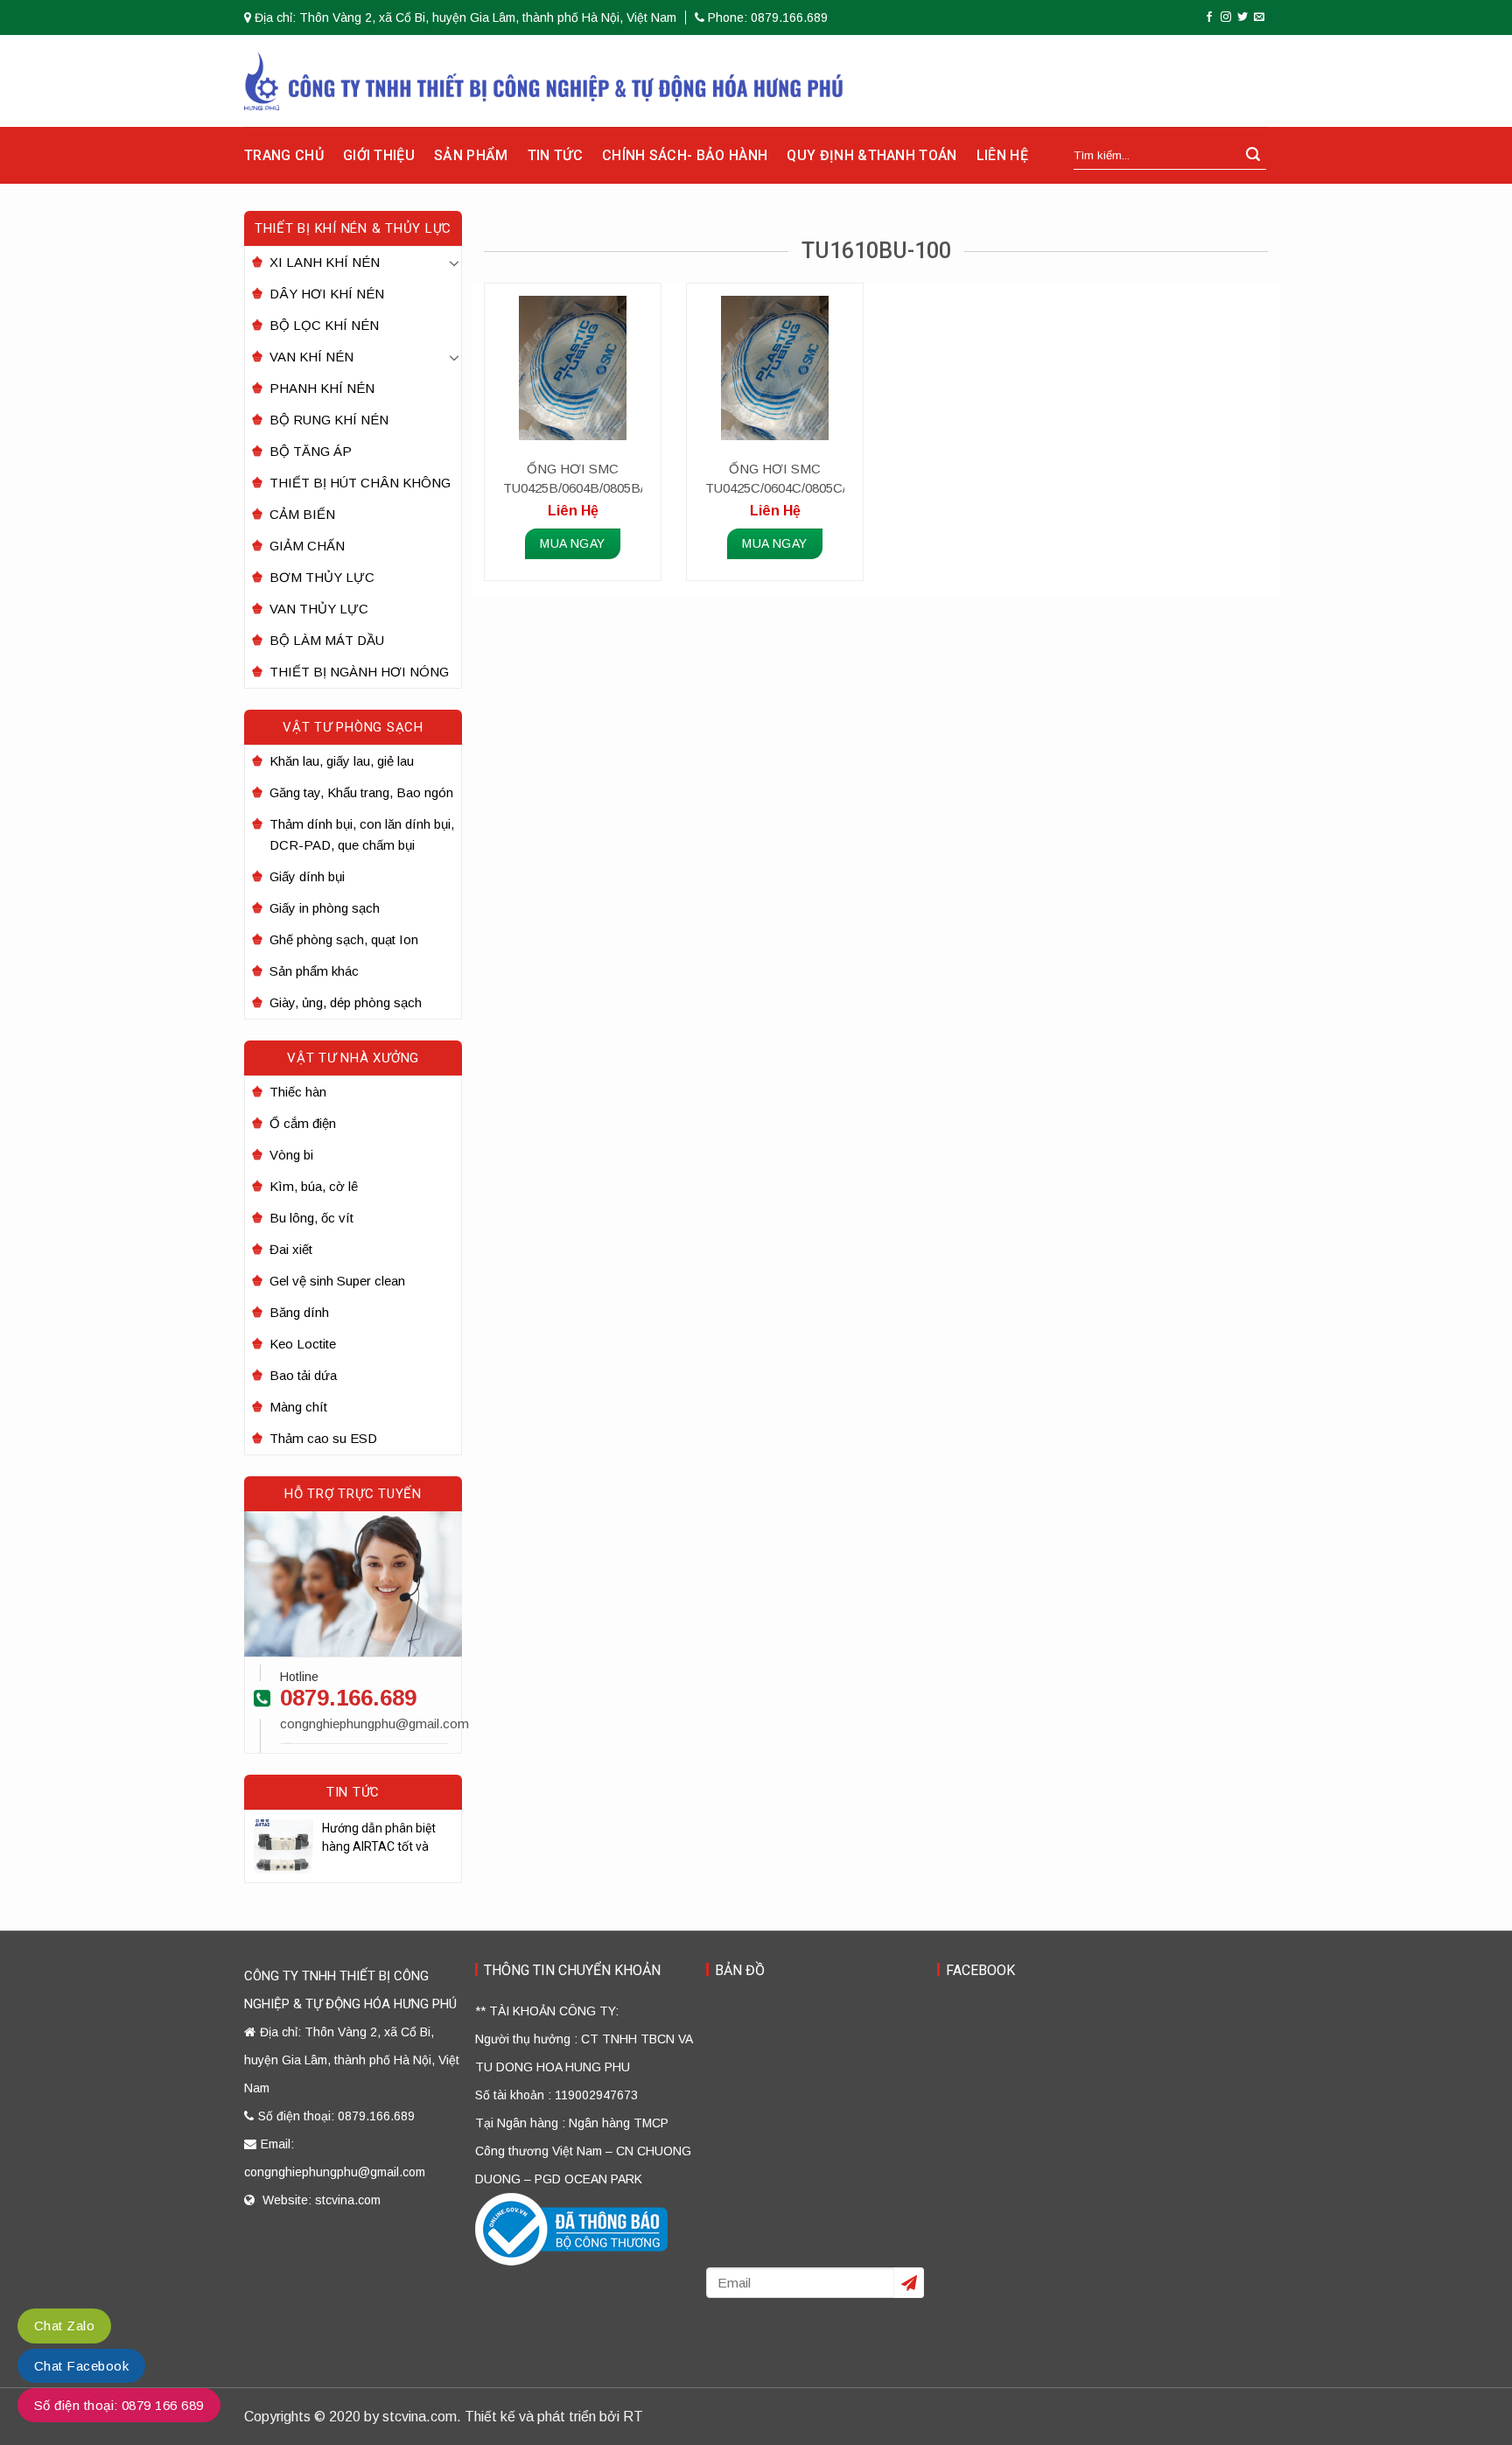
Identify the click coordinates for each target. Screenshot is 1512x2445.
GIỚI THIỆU (379, 155)
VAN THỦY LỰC (319, 609)
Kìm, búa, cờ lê (314, 1186)
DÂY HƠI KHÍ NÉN (327, 294)
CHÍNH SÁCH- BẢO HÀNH (685, 155)
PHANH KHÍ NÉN (322, 388)
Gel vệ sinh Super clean (337, 1281)
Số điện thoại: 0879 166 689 (119, 2405)
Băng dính (299, 1312)
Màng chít (298, 1407)
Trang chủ (284, 155)
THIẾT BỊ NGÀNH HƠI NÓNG (359, 672)
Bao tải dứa (303, 1375)
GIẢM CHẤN (307, 546)
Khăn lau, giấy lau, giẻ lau (342, 761)
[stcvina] (544, 81)
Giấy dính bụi (307, 876)
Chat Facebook (81, 2366)
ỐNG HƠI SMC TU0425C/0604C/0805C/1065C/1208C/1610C (774, 478)
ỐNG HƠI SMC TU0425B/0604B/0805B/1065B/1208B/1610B (572, 478)
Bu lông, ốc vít (311, 1218)
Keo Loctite (303, 1344)
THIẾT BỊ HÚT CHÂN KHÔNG (360, 483)
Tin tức (555, 155)
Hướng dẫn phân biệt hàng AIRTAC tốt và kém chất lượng (379, 1839)
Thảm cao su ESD (323, 1438)
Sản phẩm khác (314, 971)
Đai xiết (291, 1249)
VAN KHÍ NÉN (311, 357)
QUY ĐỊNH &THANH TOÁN (871, 155)
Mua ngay (572, 543)
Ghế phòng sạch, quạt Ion (344, 939)
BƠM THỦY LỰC (322, 577)
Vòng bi (291, 1155)
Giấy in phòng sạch (325, 908)
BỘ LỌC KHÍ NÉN (324, 325)
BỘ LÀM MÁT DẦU (327, 640)
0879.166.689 (348, 1698)
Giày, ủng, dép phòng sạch (346, 1002)
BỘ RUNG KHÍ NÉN (329, 420)
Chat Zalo (64, 2326)
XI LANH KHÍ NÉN (325, 262)
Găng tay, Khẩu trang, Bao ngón (361, 792)
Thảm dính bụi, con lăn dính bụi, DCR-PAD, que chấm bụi (362, 834)
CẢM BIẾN (302, 514)
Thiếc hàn (298, 1092)
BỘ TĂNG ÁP (311, 451)
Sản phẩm (471, 155)
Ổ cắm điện (303, 1123)
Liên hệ (1002, 155)
